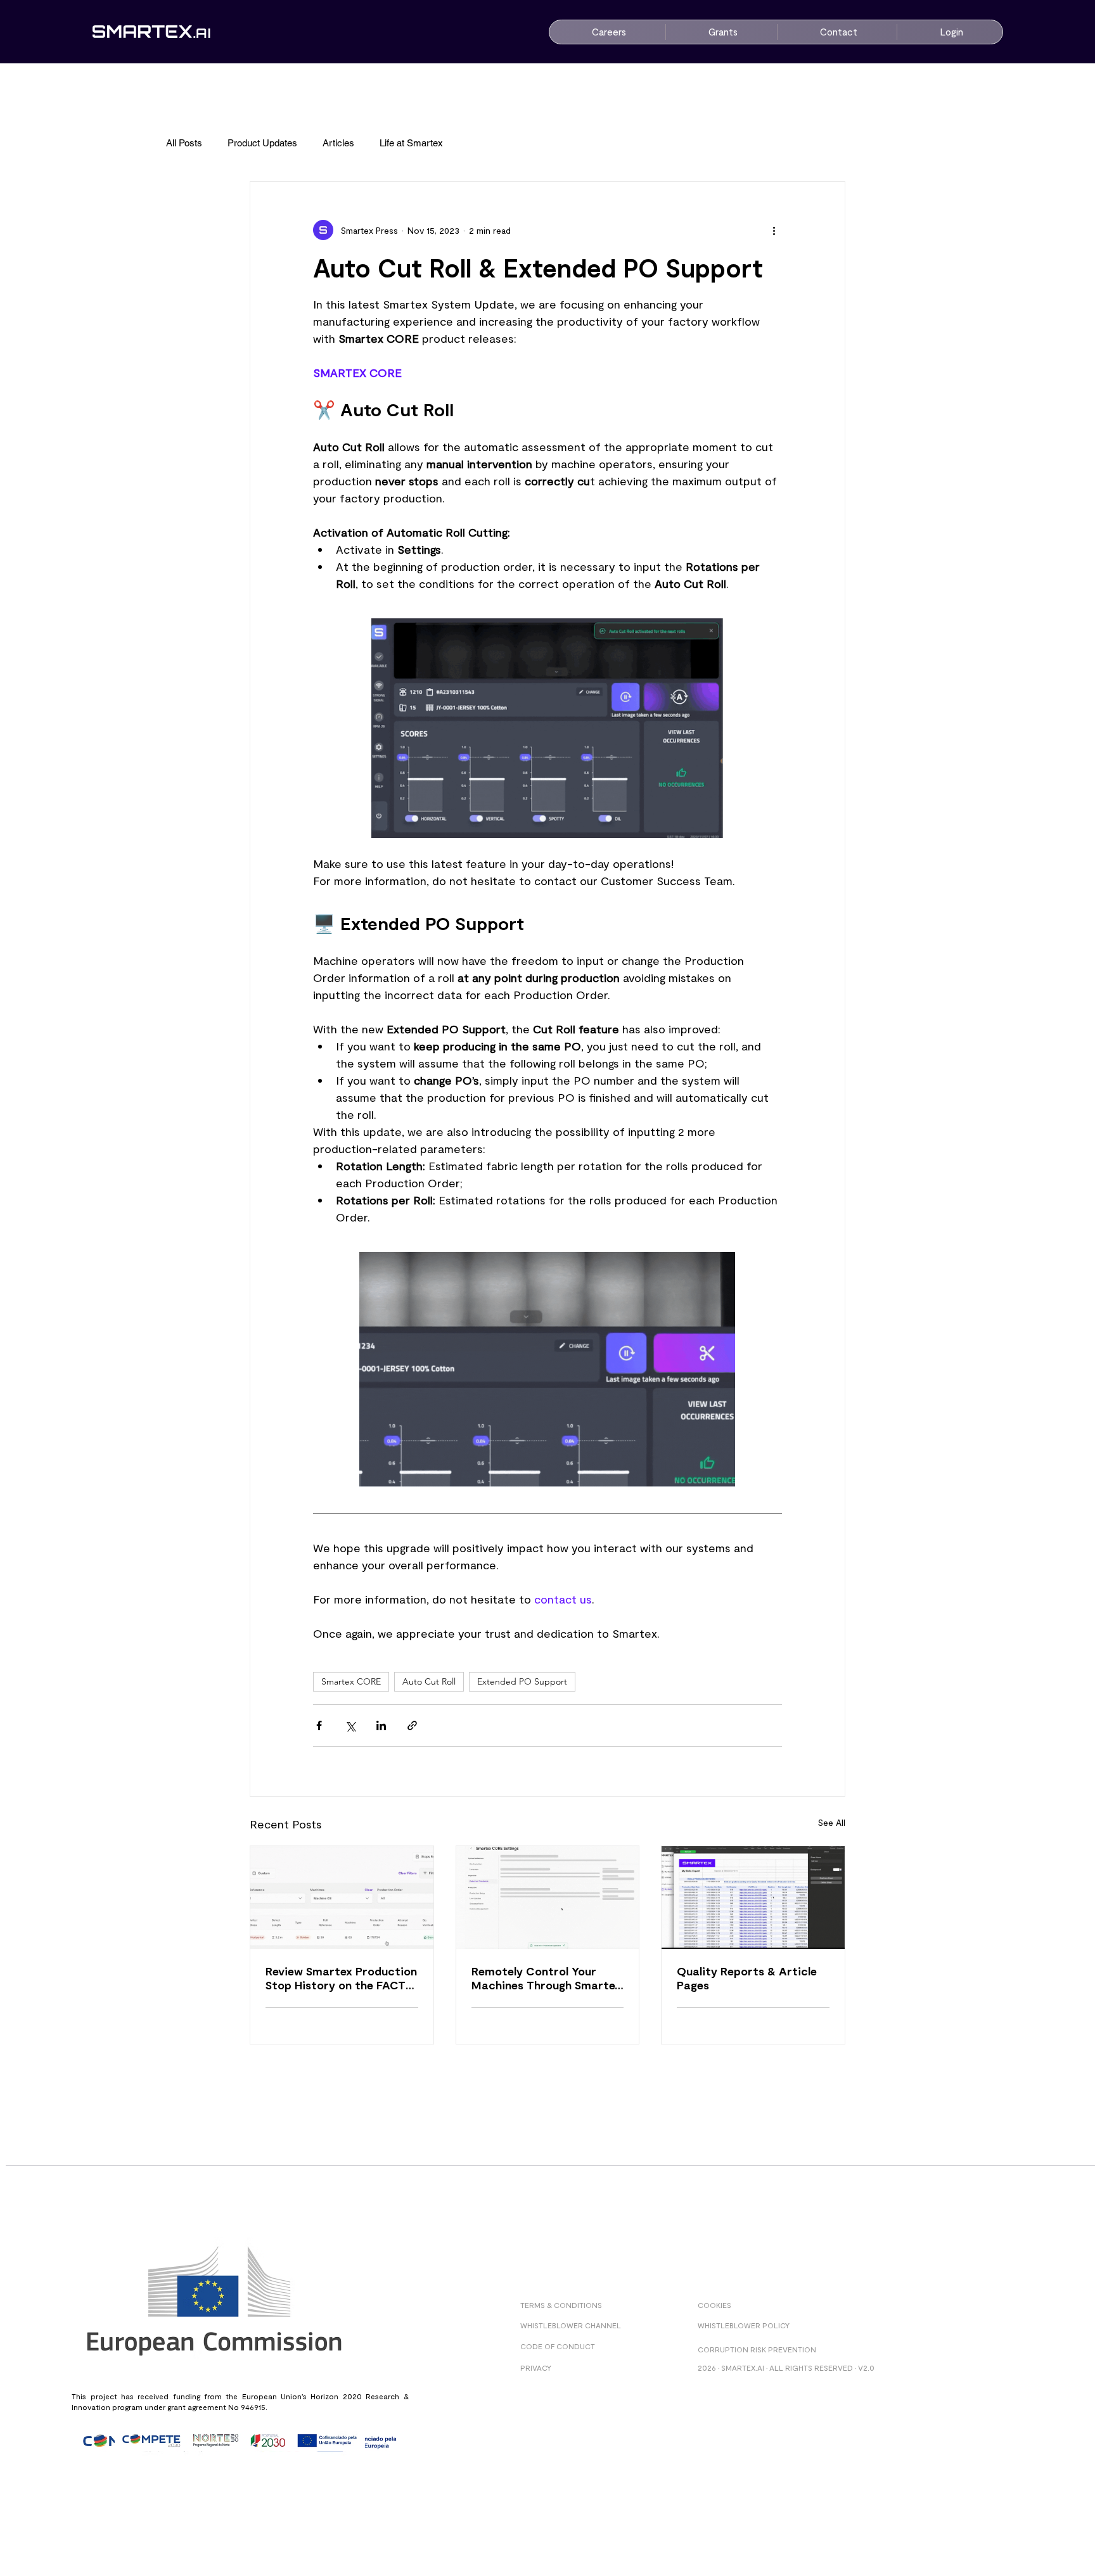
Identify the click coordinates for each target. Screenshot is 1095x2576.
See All (832, 1822)
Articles (338, 143)
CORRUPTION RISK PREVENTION (757, 2349)
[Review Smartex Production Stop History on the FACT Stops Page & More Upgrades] (342, 1897)
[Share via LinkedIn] (381, 1725)
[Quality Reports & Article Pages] (753, 1897)
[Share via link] (412, 1725)
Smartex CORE (351, 1681)
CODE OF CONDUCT (558, 2346)
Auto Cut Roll (429, 1681)
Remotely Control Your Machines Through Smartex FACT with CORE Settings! (546, 1978)
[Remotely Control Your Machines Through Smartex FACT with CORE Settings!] (548, 1897)
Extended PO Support (522, 1681)
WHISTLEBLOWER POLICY (744, 2325)
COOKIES (714, 2305)
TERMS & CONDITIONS (561, 2305)
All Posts (184, 143)
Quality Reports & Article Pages (747, 1978)
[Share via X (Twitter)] (350, 1725)
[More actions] (774, 230)
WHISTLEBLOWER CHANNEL (571, 2325)
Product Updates (262, 143)
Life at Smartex (411, 143)
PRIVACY (536, 2368)
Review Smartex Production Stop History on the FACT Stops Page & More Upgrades (341, 1978)
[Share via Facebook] (319, 1725)
